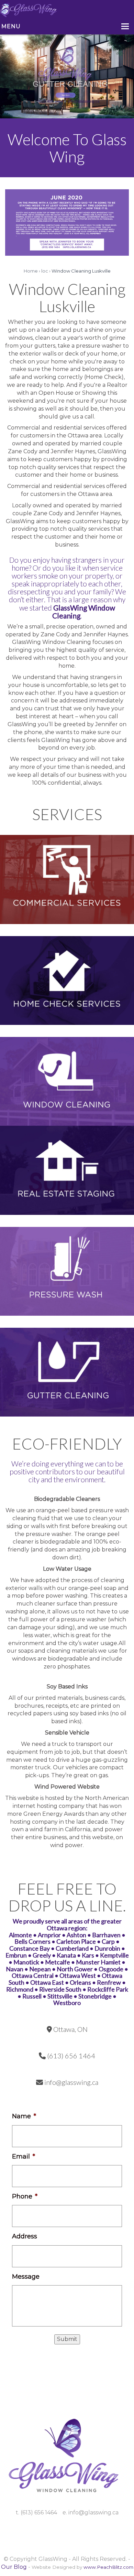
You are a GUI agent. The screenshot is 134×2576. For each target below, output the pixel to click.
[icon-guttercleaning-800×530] (67, 1372)
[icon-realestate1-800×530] (67, 1170)
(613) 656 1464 (50, 101)
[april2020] (67, 222)
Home (31, 271)
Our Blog (14, 2567)
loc (45, 271)
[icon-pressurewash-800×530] (67, 1271)
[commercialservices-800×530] (67, 879)
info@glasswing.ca (84, 101)
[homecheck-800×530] (67, 980)
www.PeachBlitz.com (108, 2567)
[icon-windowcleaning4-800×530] (67, 1081)
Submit (67, 2339)
